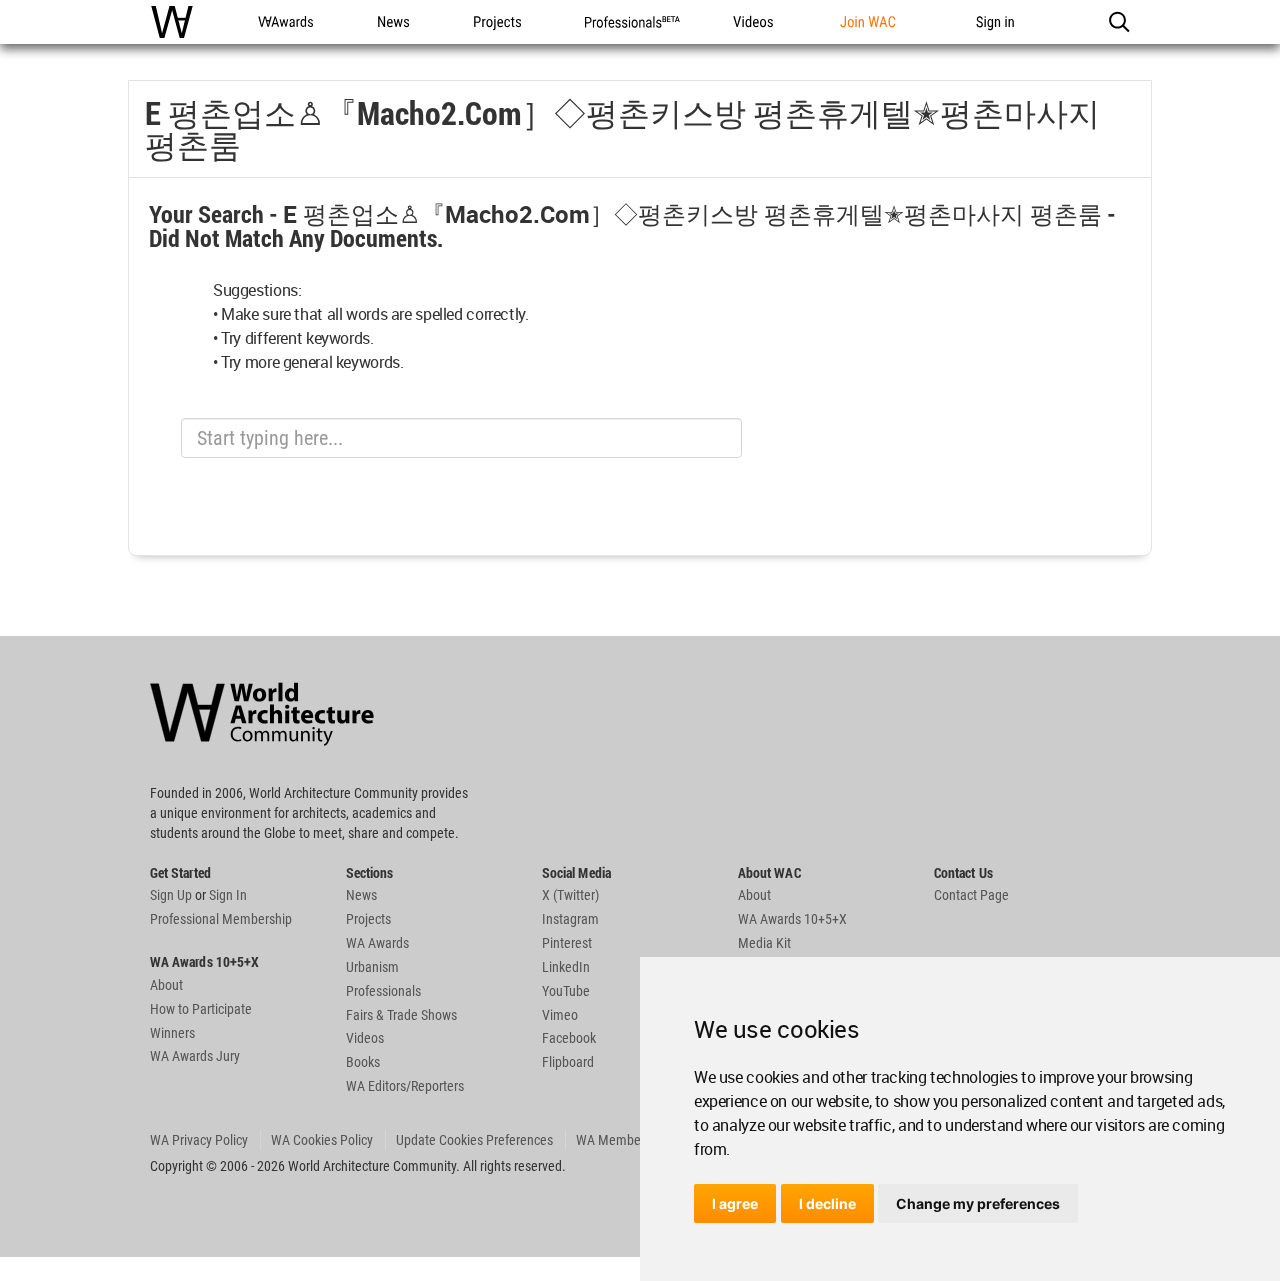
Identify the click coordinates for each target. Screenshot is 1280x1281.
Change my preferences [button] (978, 1203)
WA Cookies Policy (322, 1140)
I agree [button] (735, 1203)
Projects (368, 919)
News (361, 895)
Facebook (569, 1038)
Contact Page (971, 895)
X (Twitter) (570, 895)
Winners (172, 1033)
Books (363, 1062)
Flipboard (568, 1062)
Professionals (383, 991)
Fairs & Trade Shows (401, 1015)
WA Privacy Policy (199, 1140)
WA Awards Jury (195, 1056)
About (166, 985)
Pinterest (567, 943)
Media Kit (764, 943)
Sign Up (171, 895)
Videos (365, 1038)
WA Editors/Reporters (405, 1086)
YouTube (566, 991)
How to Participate (201, 1009)
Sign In (228, 895)
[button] (1118, 22)
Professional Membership (221, 919)
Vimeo (560, 1015)
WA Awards (377, 943)
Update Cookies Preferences (474, 1140)
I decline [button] (827, 1203)
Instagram (570, 919)
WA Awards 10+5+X (792, 919)
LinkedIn (566, 967)
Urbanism (372, 967)
